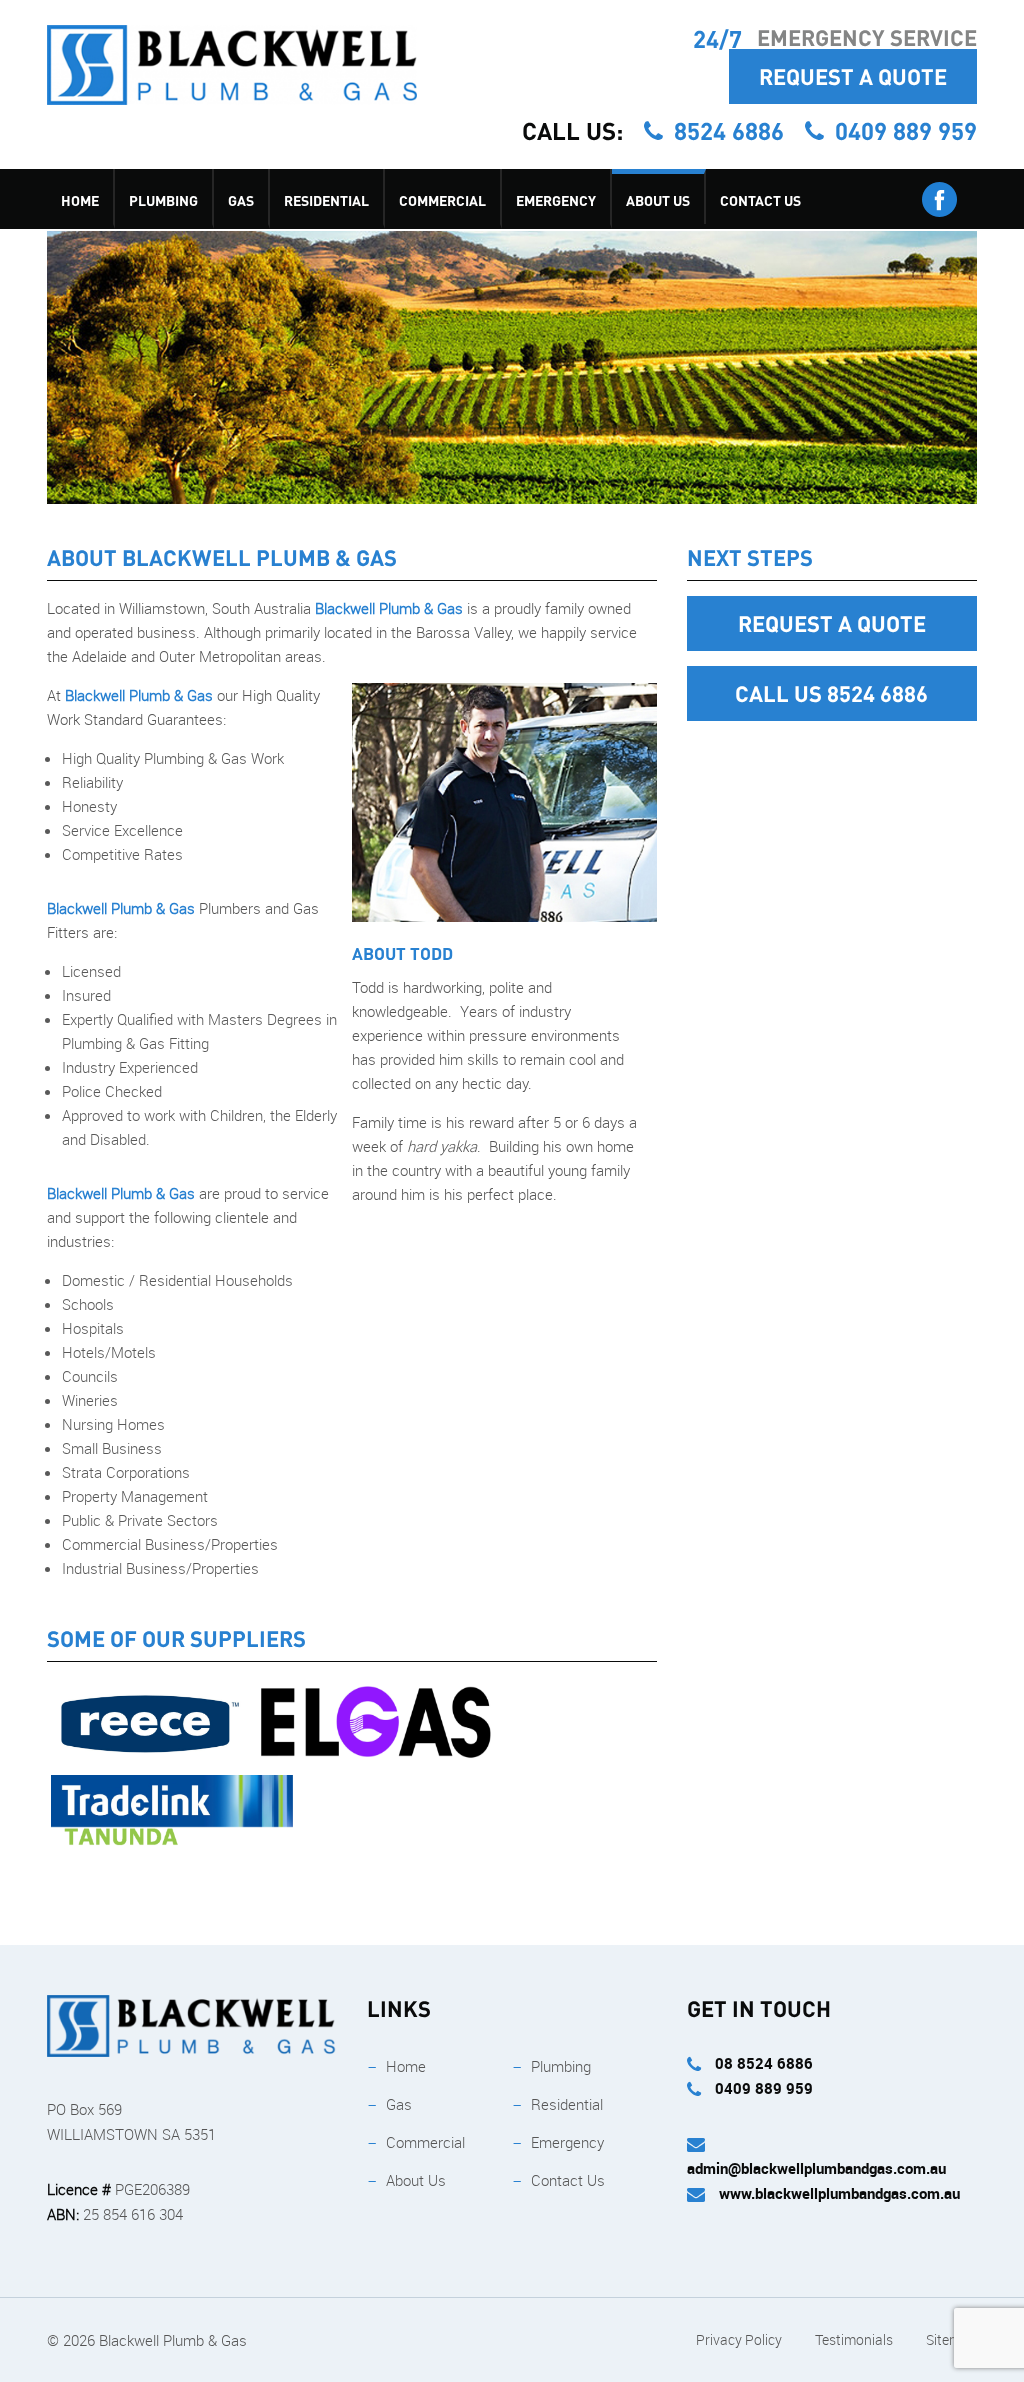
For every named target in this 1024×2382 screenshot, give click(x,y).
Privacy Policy (739, 2339)
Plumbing (163, 200)
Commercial (442, 200)
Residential (326, 200)
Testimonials (854, 2339)
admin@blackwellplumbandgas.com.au (816, 2168)
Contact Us (760, 200)
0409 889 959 (906, 130)
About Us (658, 200)
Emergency (556, 200)
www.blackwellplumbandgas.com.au (839, 2193)
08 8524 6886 (762, 2063)
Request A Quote (853, 76)
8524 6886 (732, 130)
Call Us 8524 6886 (831, 693)
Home (80, 200)
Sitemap (951, 2339)
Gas (241, 200)
